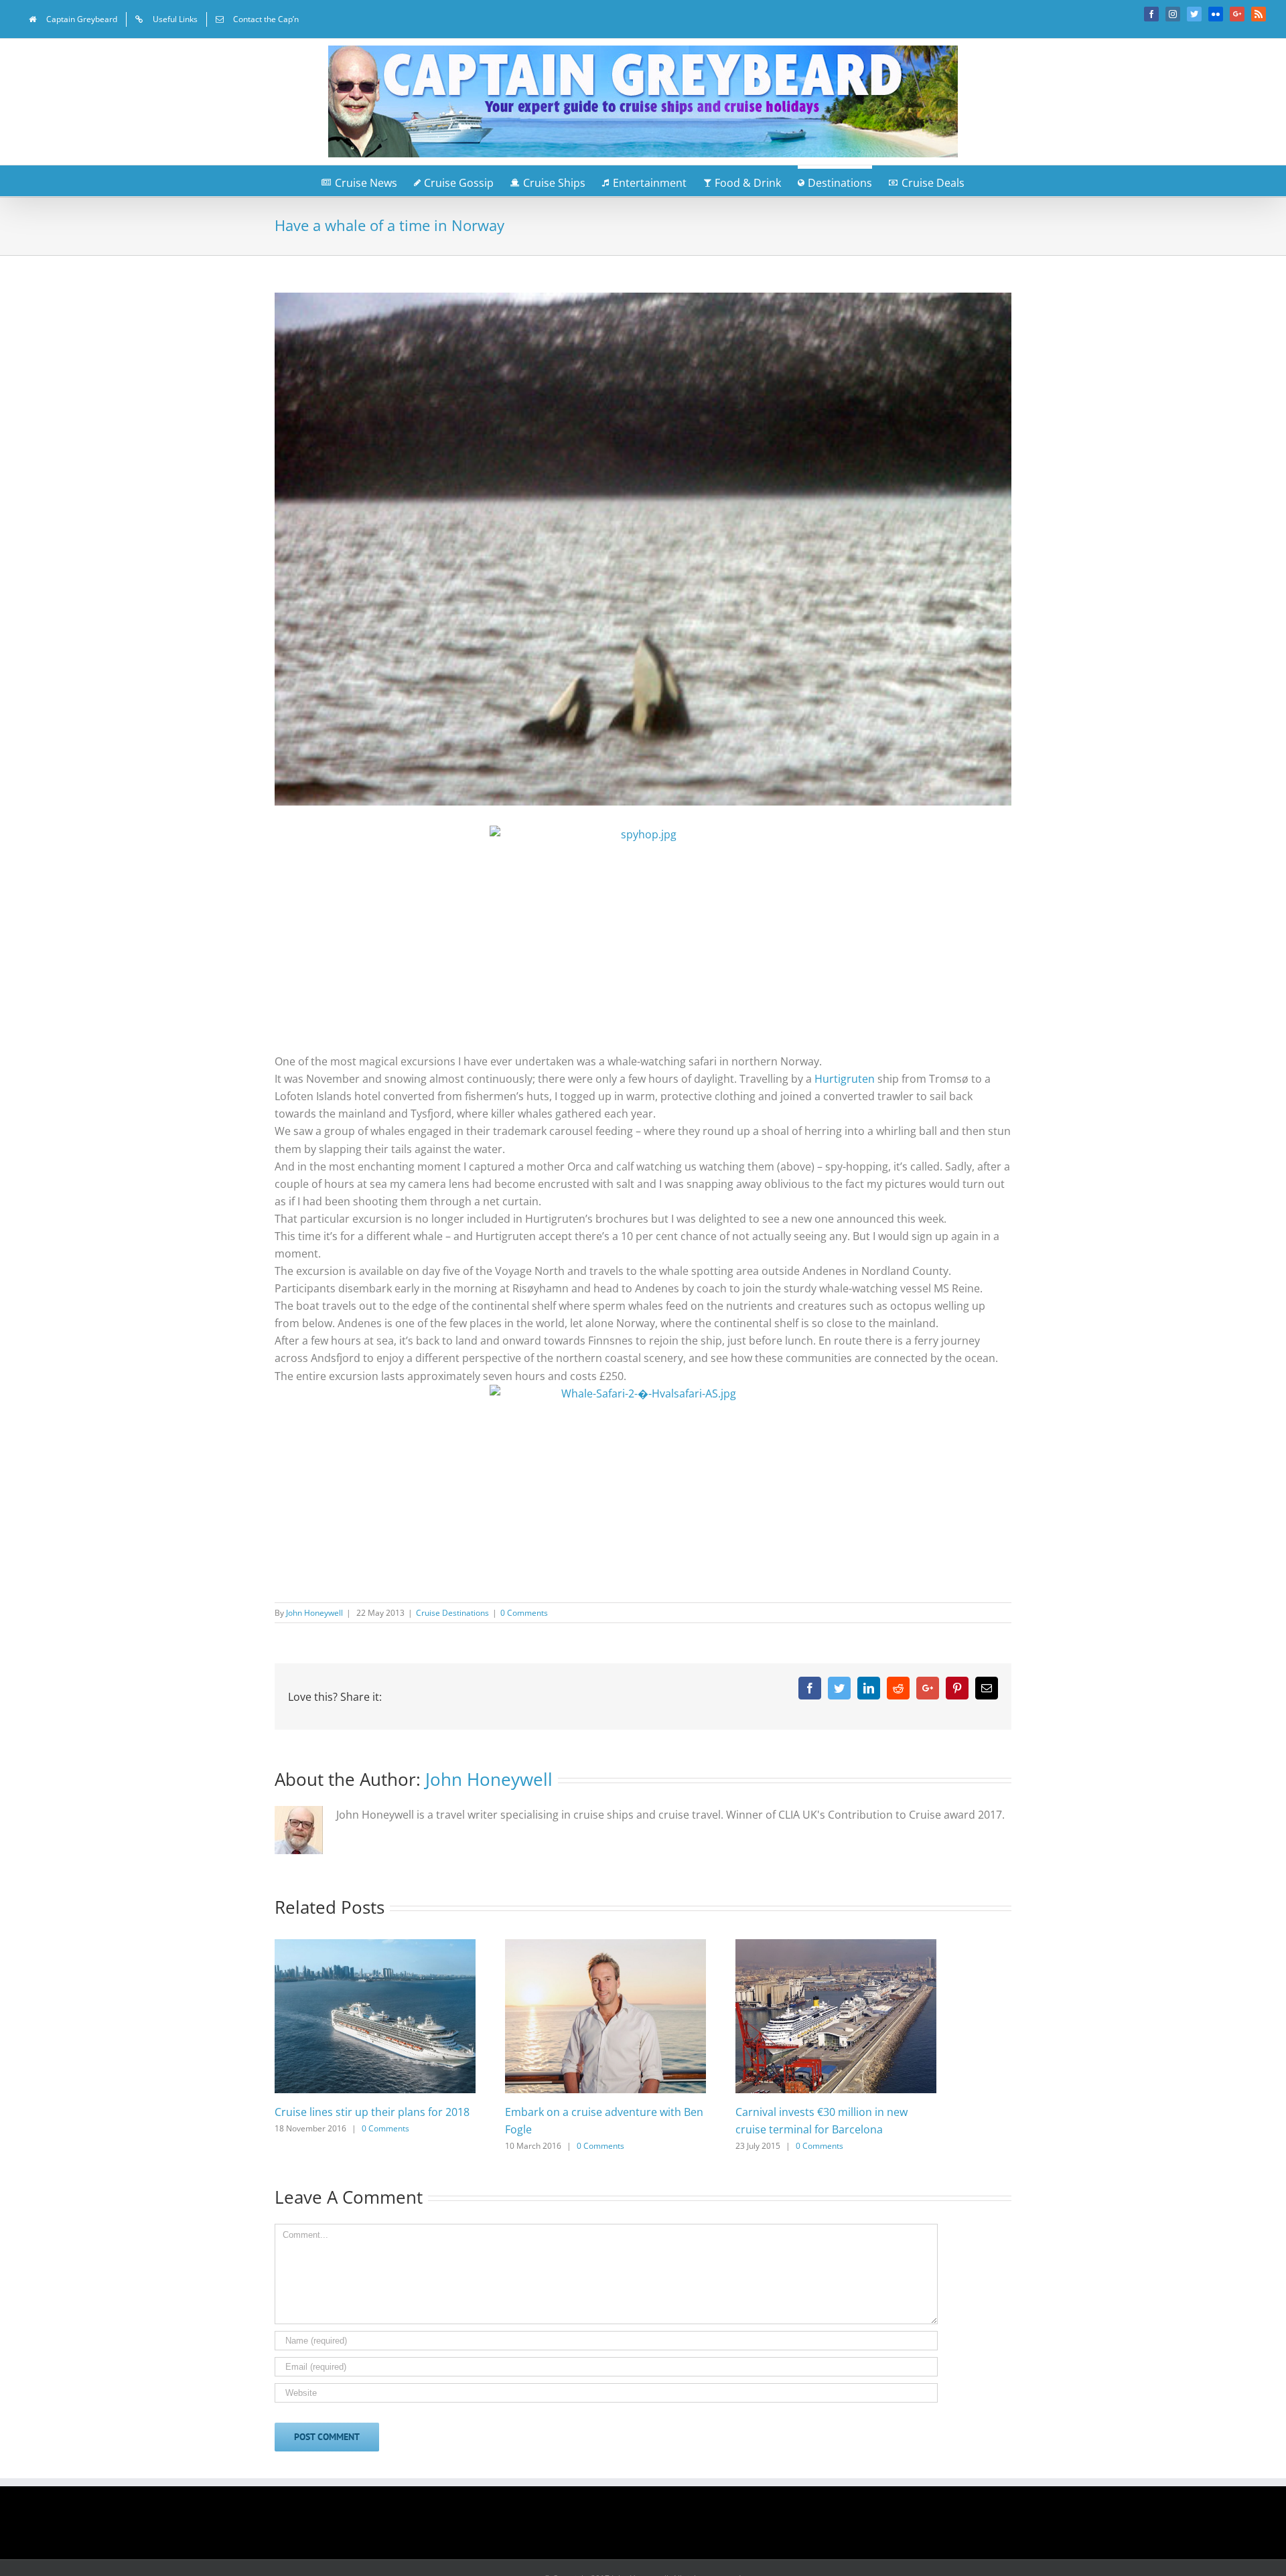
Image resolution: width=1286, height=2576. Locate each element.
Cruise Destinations (452, 1613)
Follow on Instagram (652, 2527)
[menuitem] (73, 19)
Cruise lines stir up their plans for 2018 (372, 2112)
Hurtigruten (845, 1079)
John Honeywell (314, 1613)
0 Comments (524, 1613)
